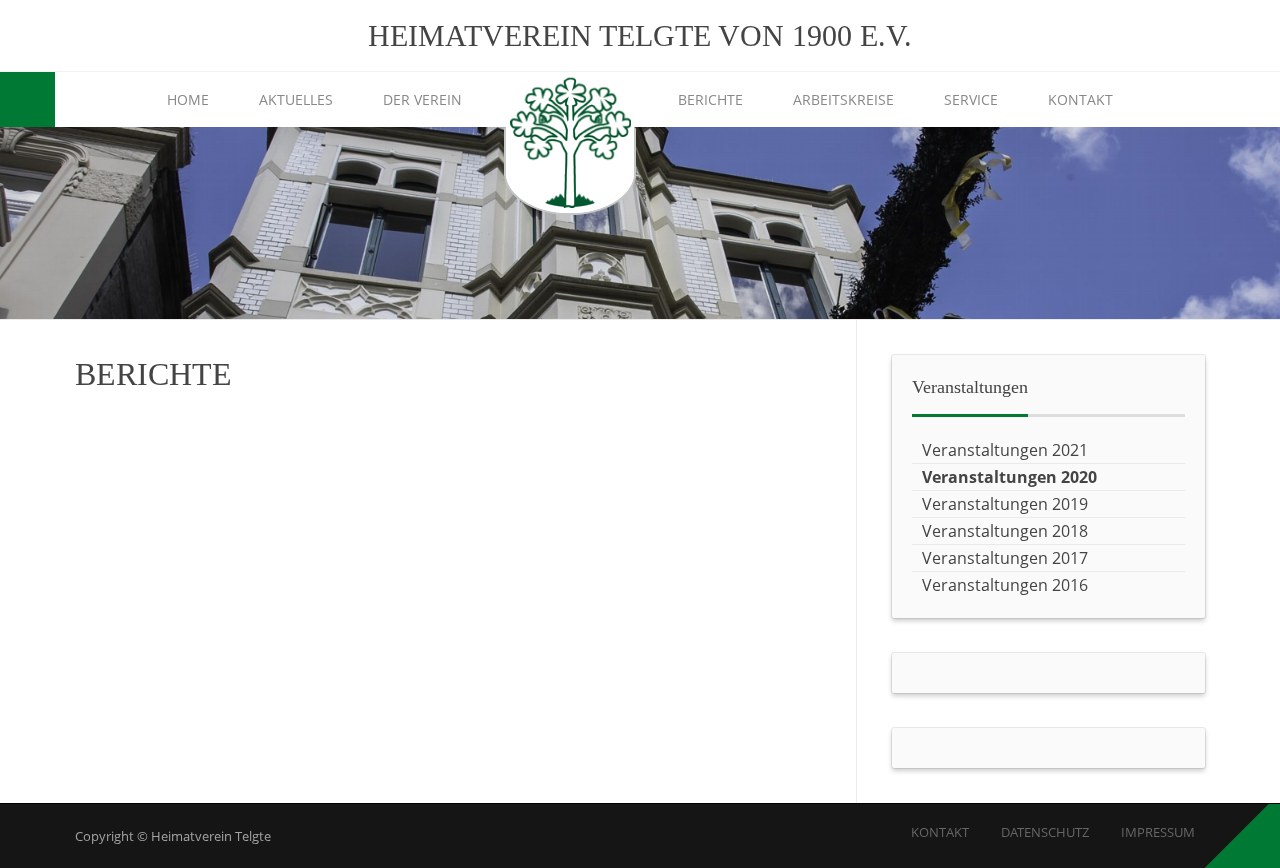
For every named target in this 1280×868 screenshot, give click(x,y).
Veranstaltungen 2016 (1005, 585)
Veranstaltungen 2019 (1005, 504)
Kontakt (1080, 99)
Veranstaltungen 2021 (1005, 450)
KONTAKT (940, 832)
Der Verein (422, 99)
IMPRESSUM (1158, 832)
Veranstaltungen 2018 (1005, 531)
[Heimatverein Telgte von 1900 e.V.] (570, 145)
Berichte (710, 99)
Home (188, 99)
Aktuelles (296, 99)
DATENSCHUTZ (1045, 832)
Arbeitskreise (843, 99)
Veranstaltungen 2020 (1009, 477)
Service (971, 99)
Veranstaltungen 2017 (1005, 558)
